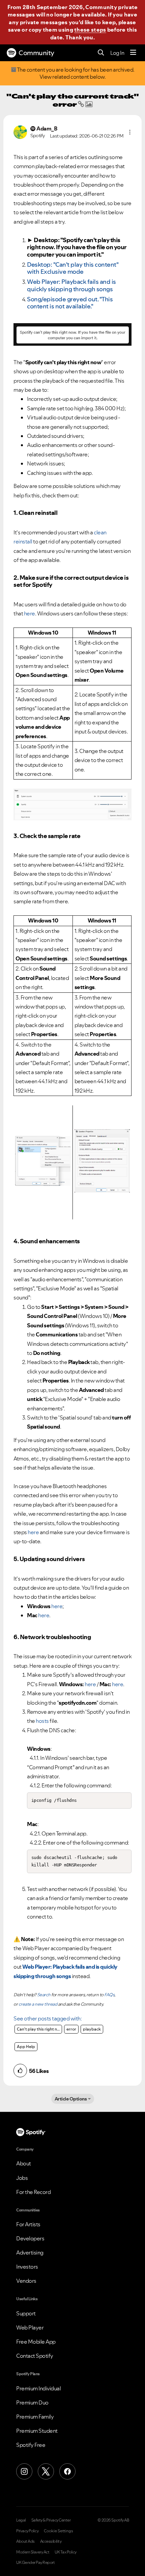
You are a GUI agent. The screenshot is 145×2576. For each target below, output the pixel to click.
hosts (42, 1721)
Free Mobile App (36, 2342)
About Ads (25, 2541)
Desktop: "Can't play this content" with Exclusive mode (73, 268)
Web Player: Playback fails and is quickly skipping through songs (71, 285)
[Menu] (133, 53)
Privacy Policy (27, 2531)
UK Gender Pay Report (35, 2563)
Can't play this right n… (38, 2029)
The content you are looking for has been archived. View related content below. (75, 73)
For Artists (28, 2224)
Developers (30, 2238)
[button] (130, 132)
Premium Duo (32, 2402)
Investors (27, 2267)
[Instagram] (24, 2471)
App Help (26, 2047)
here (57, 1606)
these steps (90, 30)
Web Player (30, 2327)
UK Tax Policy (66, 2552)
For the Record (33, 2192)
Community (36, 53)
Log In (117, 53)
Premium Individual (38, 2388)
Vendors (26, 2281)
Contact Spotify (35, 2356)
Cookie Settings (59, 2531)
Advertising (30, 2252)
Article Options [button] (71, 2099)
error (71, 2029)
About (24, 2163)
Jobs (22, 2178)
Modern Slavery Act (33, 2552)
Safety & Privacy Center (51, 2520)
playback (92, 2029)
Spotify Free (31, 2445)
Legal (21, 2520)
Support (26, 2313)
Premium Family (35, 2417)
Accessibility (51, 2541)
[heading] (48, 2019)
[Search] (101, 53)
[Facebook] (67, 2471)
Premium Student (37, 2431)
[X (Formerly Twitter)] (46, 2471)
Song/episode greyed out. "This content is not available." (70, 303)
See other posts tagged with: (48, 2018)
